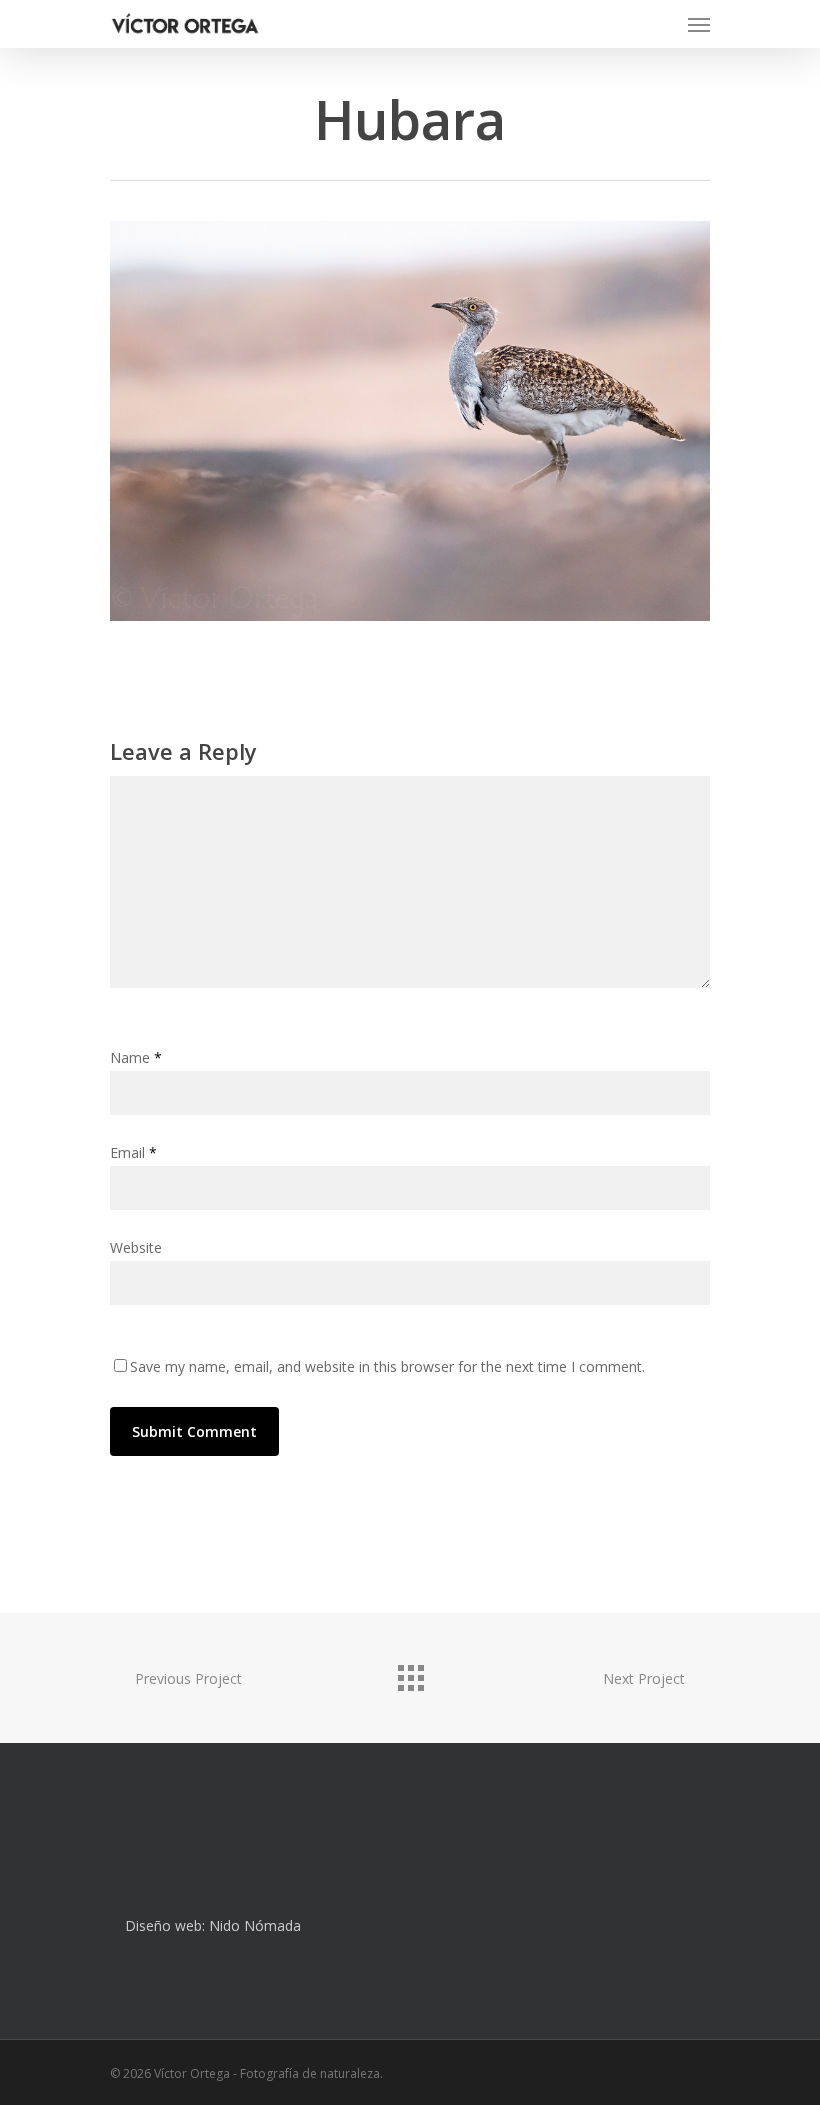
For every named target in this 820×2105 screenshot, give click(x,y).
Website (136, 1247)
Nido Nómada (255, 1925)
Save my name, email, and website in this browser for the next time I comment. (387, 1366)
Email (133, 1152)
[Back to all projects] (410, 1673)
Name (136, 1057)
